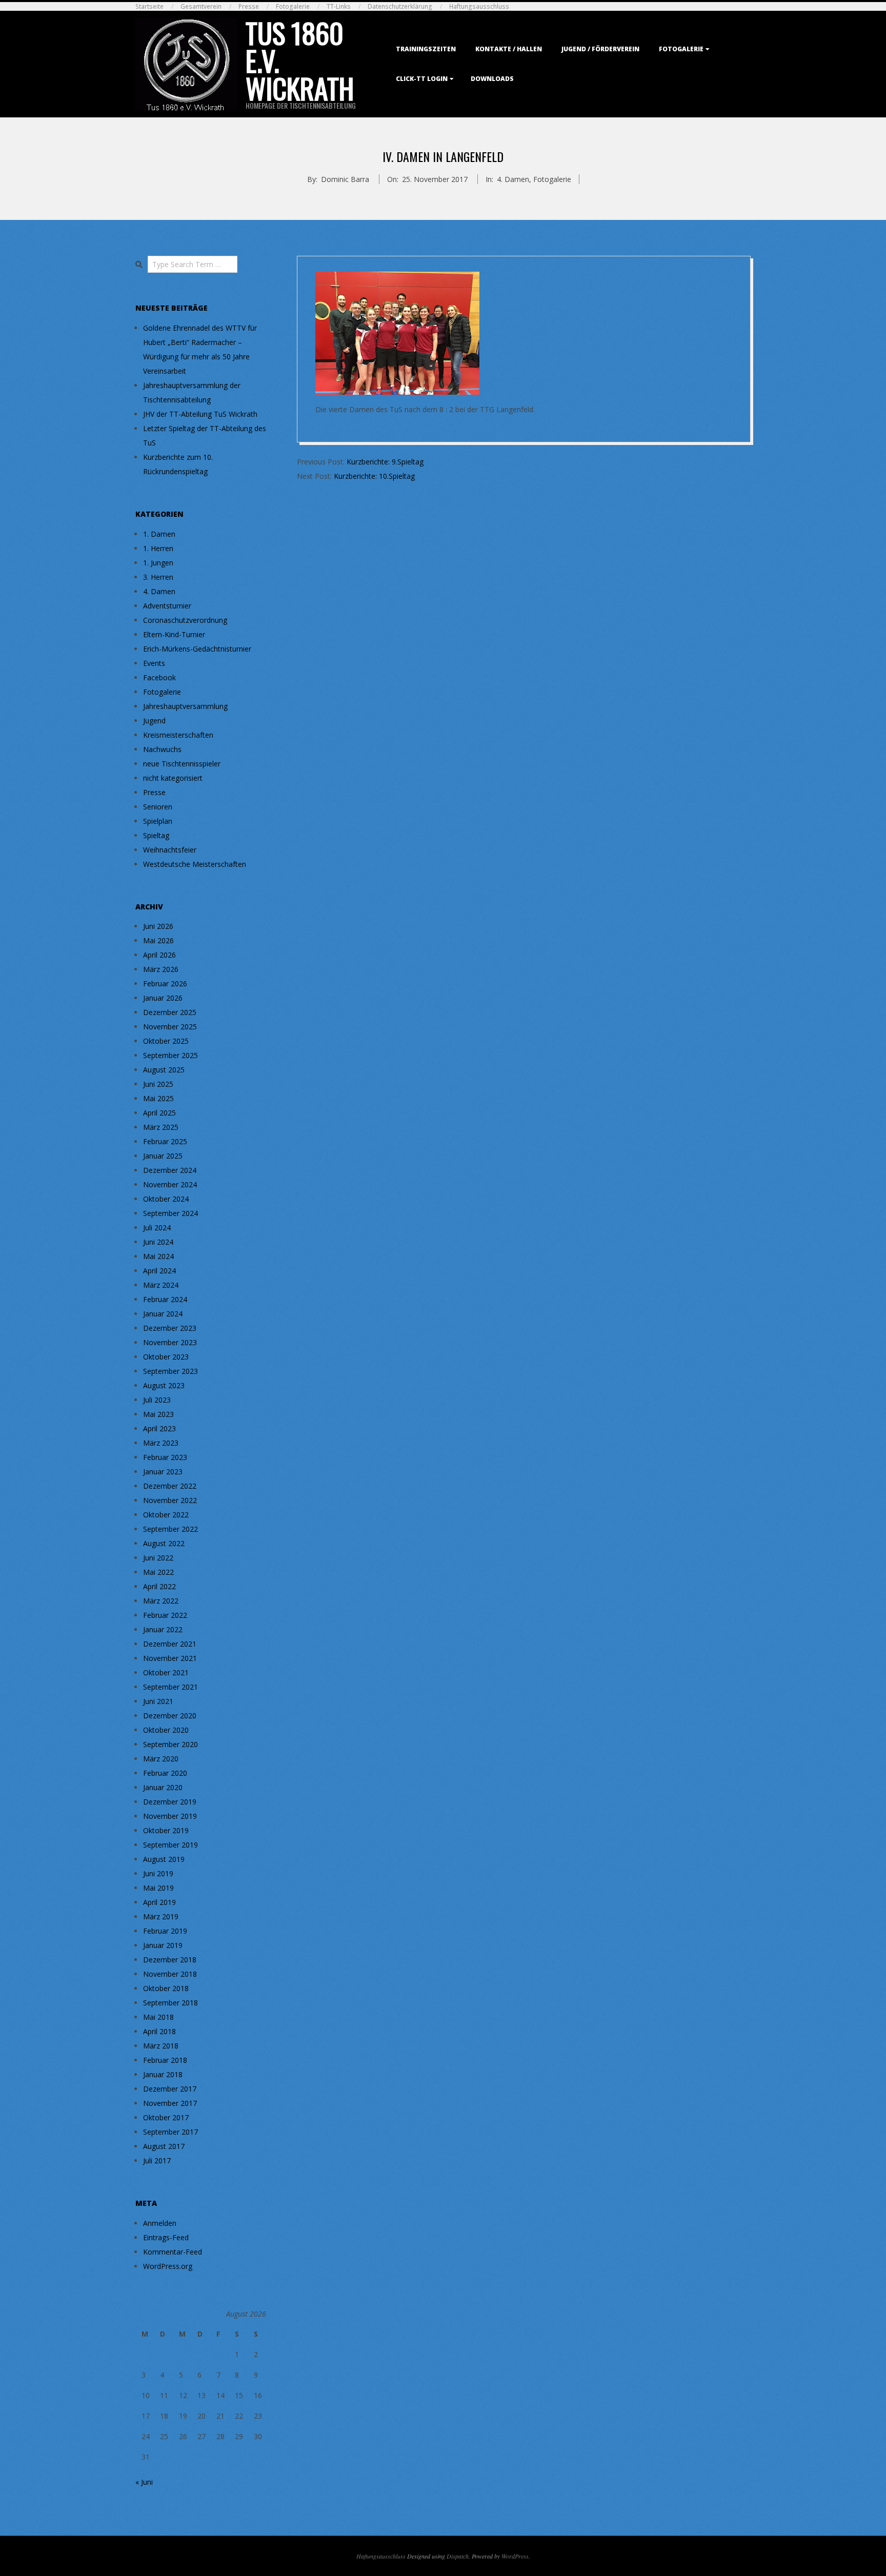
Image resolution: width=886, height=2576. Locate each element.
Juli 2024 (157, 1228)
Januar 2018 (163, 2074)
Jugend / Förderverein (600, 49)
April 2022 (159, 1586)
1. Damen (159, 534)
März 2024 (161, 1285)
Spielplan (158, 821)
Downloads (492, 79)
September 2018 (170, 2003)
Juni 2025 (158, 1084)
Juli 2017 (157, 2161)
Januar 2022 (163, 1629)
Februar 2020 (165, 1773)
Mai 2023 (158, 1414)
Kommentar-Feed (173, 2252)
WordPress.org (168, 2266)
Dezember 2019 (170, 1802)
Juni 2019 (158, 1873)
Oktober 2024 (166, 1199)
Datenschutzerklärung (400, 6)
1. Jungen (158, 563)
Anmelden (160, 2223)
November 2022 (170, 1500)
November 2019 (170, 1816)
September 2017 (170, 2132)
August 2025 (164, 1070)
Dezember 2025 (170, 1012)
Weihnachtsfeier (170, 850)
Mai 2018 (158, 2017)
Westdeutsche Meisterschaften (195, 864)
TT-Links (339, 6)
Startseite (149, 6)
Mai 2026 (158, 940)
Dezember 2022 (170, 1486)
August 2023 (164, 1385)
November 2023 (170, 1342)
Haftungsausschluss (479, 6)
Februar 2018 (165, 2060)
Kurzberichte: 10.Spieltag (374, 476)
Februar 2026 (165, 983)
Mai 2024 (158, 1256)
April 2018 (159, 2031)
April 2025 (159, 1113)
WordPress (515, 2556)
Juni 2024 (158, 1242)
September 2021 (170, 1687)
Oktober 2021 (166, 1672)
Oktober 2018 (166, 1988)
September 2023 (170, 1371)
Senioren (158, 807)
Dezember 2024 (170, 1170)
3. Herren (158, 577)
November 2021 (170, 1658)
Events (154, 663)
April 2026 (159, 955)
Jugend (154, 721)
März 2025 (161, 1127)
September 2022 (170, 1529)
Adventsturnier (167, 606)
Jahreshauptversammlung (185, 706)
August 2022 (164, 1543)
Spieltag (156, 835)
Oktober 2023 (166, 1357)
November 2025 (170, 1027)
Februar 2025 (165, 1141)
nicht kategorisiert (173, 778)
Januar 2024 (163, 1314)
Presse (249, 6)
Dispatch (458, 2556)
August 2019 (164, 1859)
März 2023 (161, 1443)
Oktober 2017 (166, 2117)
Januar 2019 (163, 1945)
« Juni (144, 2482)
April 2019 (159, 1902)
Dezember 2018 (170, 1960)
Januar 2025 (163, 1156)
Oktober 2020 (166, 1730)
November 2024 (170, 1184)
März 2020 (161, 1759)
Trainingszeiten (426, 49)
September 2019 (170, 1845)
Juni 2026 (158, 926)
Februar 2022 (165, 1615)
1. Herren (158, 548)
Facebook (159, 677)
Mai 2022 (158, 1572)
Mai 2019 (158, 1888)
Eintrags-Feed (166, 2237)
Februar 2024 (165, 1299)
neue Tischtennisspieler (182, 764)
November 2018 (170, 1974)
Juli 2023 (157, 1400)
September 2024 (170, 1213)
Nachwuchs (162, 749)
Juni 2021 (158, 1701)
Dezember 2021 (170, 1644)
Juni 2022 (158, 1558)
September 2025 (170, 1055)
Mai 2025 (158, 1098)
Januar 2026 (163, 998)
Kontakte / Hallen (509, 49)
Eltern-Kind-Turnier (174, 634)
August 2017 (164, 2146)
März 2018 (161, 2046)
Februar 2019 (165, 1931)
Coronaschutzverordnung (185, 620)
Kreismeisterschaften (178, 735)
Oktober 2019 (166, 1830)
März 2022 (161, 1601)
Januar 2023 (163, 1472)
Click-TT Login (422, 79)
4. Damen (513, 179)
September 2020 (170, 1744)
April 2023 (159, 1428)
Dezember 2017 (170, 2089)
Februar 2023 (165, 1457)
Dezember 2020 (170, 1716)
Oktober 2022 (166, 1515)
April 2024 (159, 1271)
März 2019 (161, 1916)
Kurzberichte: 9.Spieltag (385, 462)
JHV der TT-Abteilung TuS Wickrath (200, 414)
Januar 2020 (163, 1787)
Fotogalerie (293, 6)
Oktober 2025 (166, 1041)
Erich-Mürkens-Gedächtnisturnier (197, 649)
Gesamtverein (201, 6)
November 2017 (170, 2103)
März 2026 (161, 969)
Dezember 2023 (170, 1328)
